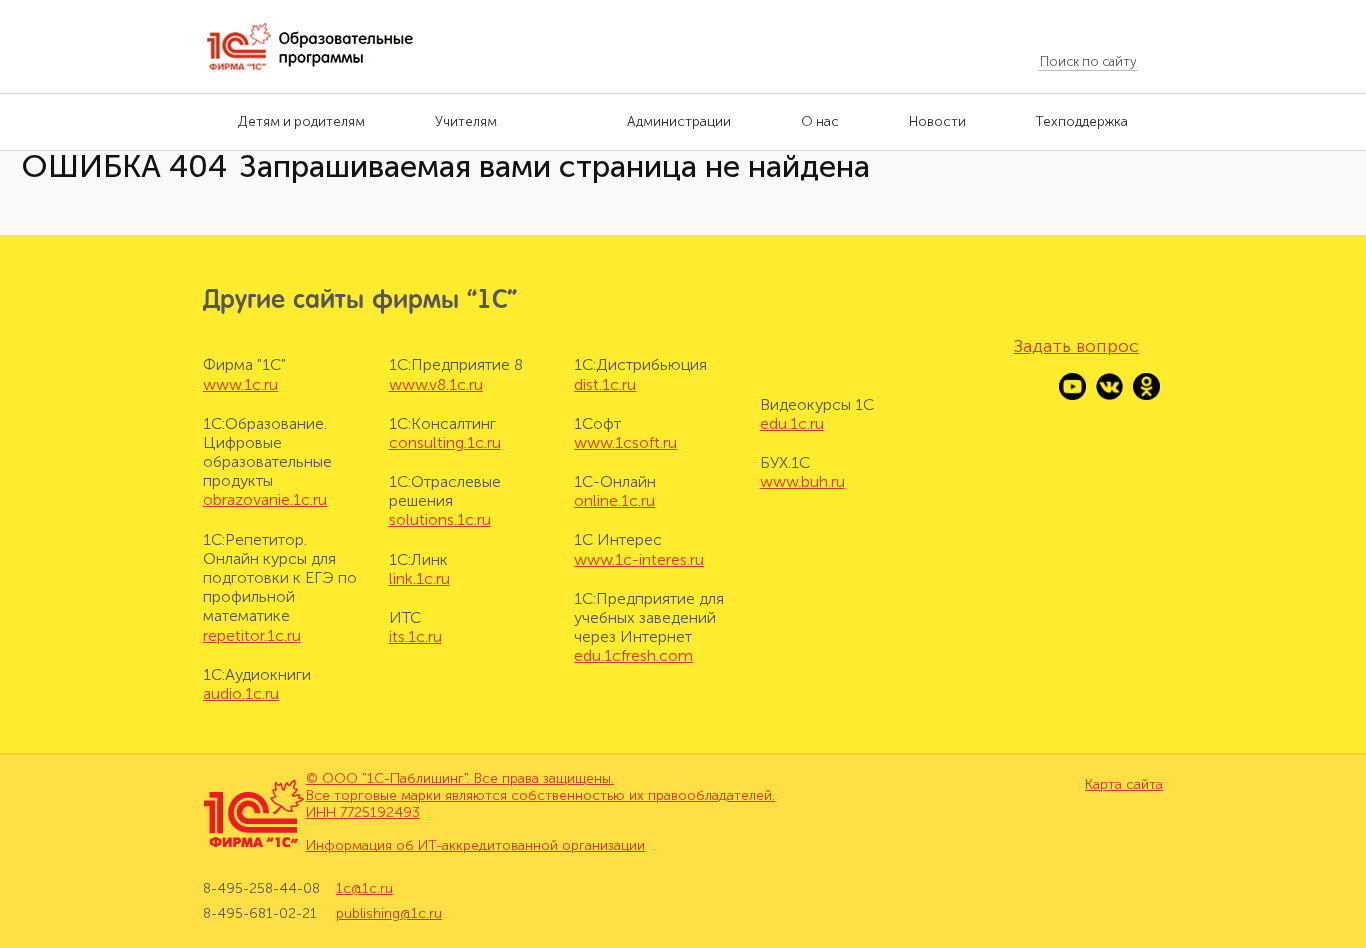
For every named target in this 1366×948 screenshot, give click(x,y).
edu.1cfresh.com (633, 655)
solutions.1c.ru (440, 519)
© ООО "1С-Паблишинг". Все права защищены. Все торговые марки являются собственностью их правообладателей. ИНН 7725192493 (540, 795)
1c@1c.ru (364, 889)
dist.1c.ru (605, 384)
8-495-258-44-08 (261, 889)
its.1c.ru (415, 636)
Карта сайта (1124, 785)
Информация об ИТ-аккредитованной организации (475, 845)
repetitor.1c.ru (252, 635)
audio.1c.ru (241, 693)
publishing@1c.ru (389, 913)
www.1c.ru (240, 384)
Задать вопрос (1076, 346)
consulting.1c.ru (445, 442)
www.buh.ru (802, 481)
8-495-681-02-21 (260, 913)
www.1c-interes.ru (639, 559)
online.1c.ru (614, 500)
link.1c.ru (419, 578)
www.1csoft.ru (625, 442)
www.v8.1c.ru (436, 384)
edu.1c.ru (792, 423)
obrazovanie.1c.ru (265, 499)
